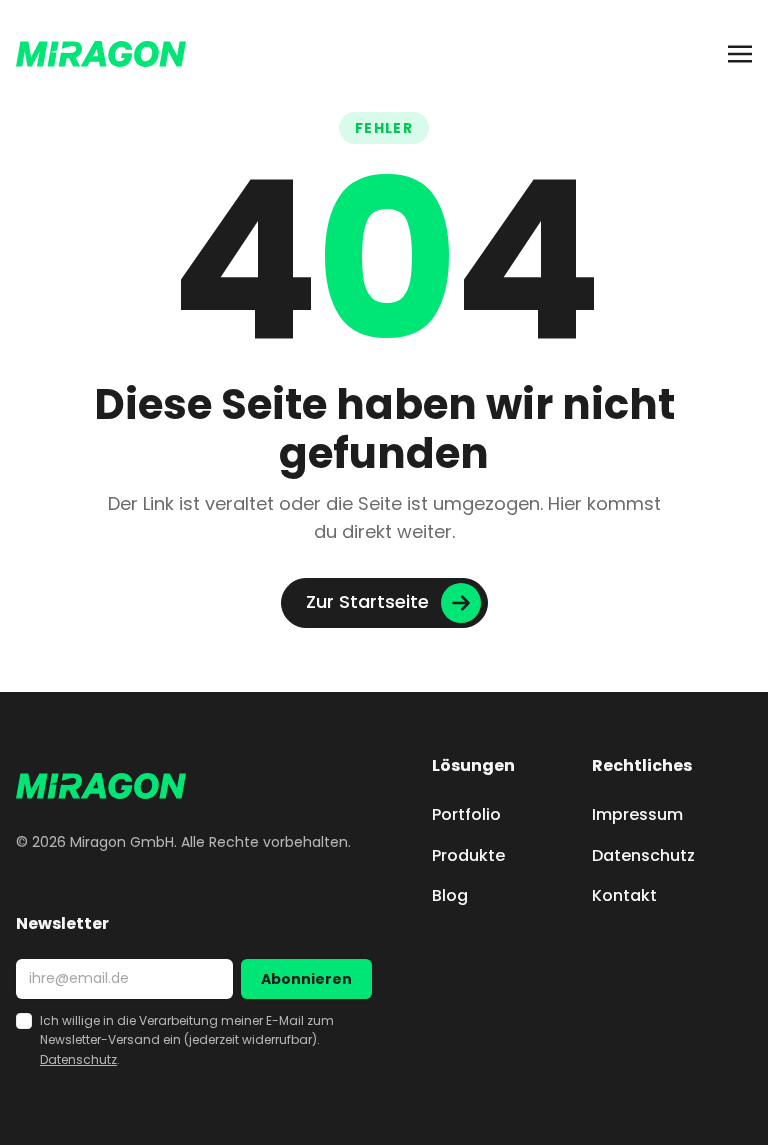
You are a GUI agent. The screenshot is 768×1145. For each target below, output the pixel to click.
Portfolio (466, 814)
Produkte (468, 855)
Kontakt (624, 895)
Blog (450, 895)
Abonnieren (306, 979)
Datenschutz (643, 855)
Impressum (637, 814)
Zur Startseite (367, 601)
